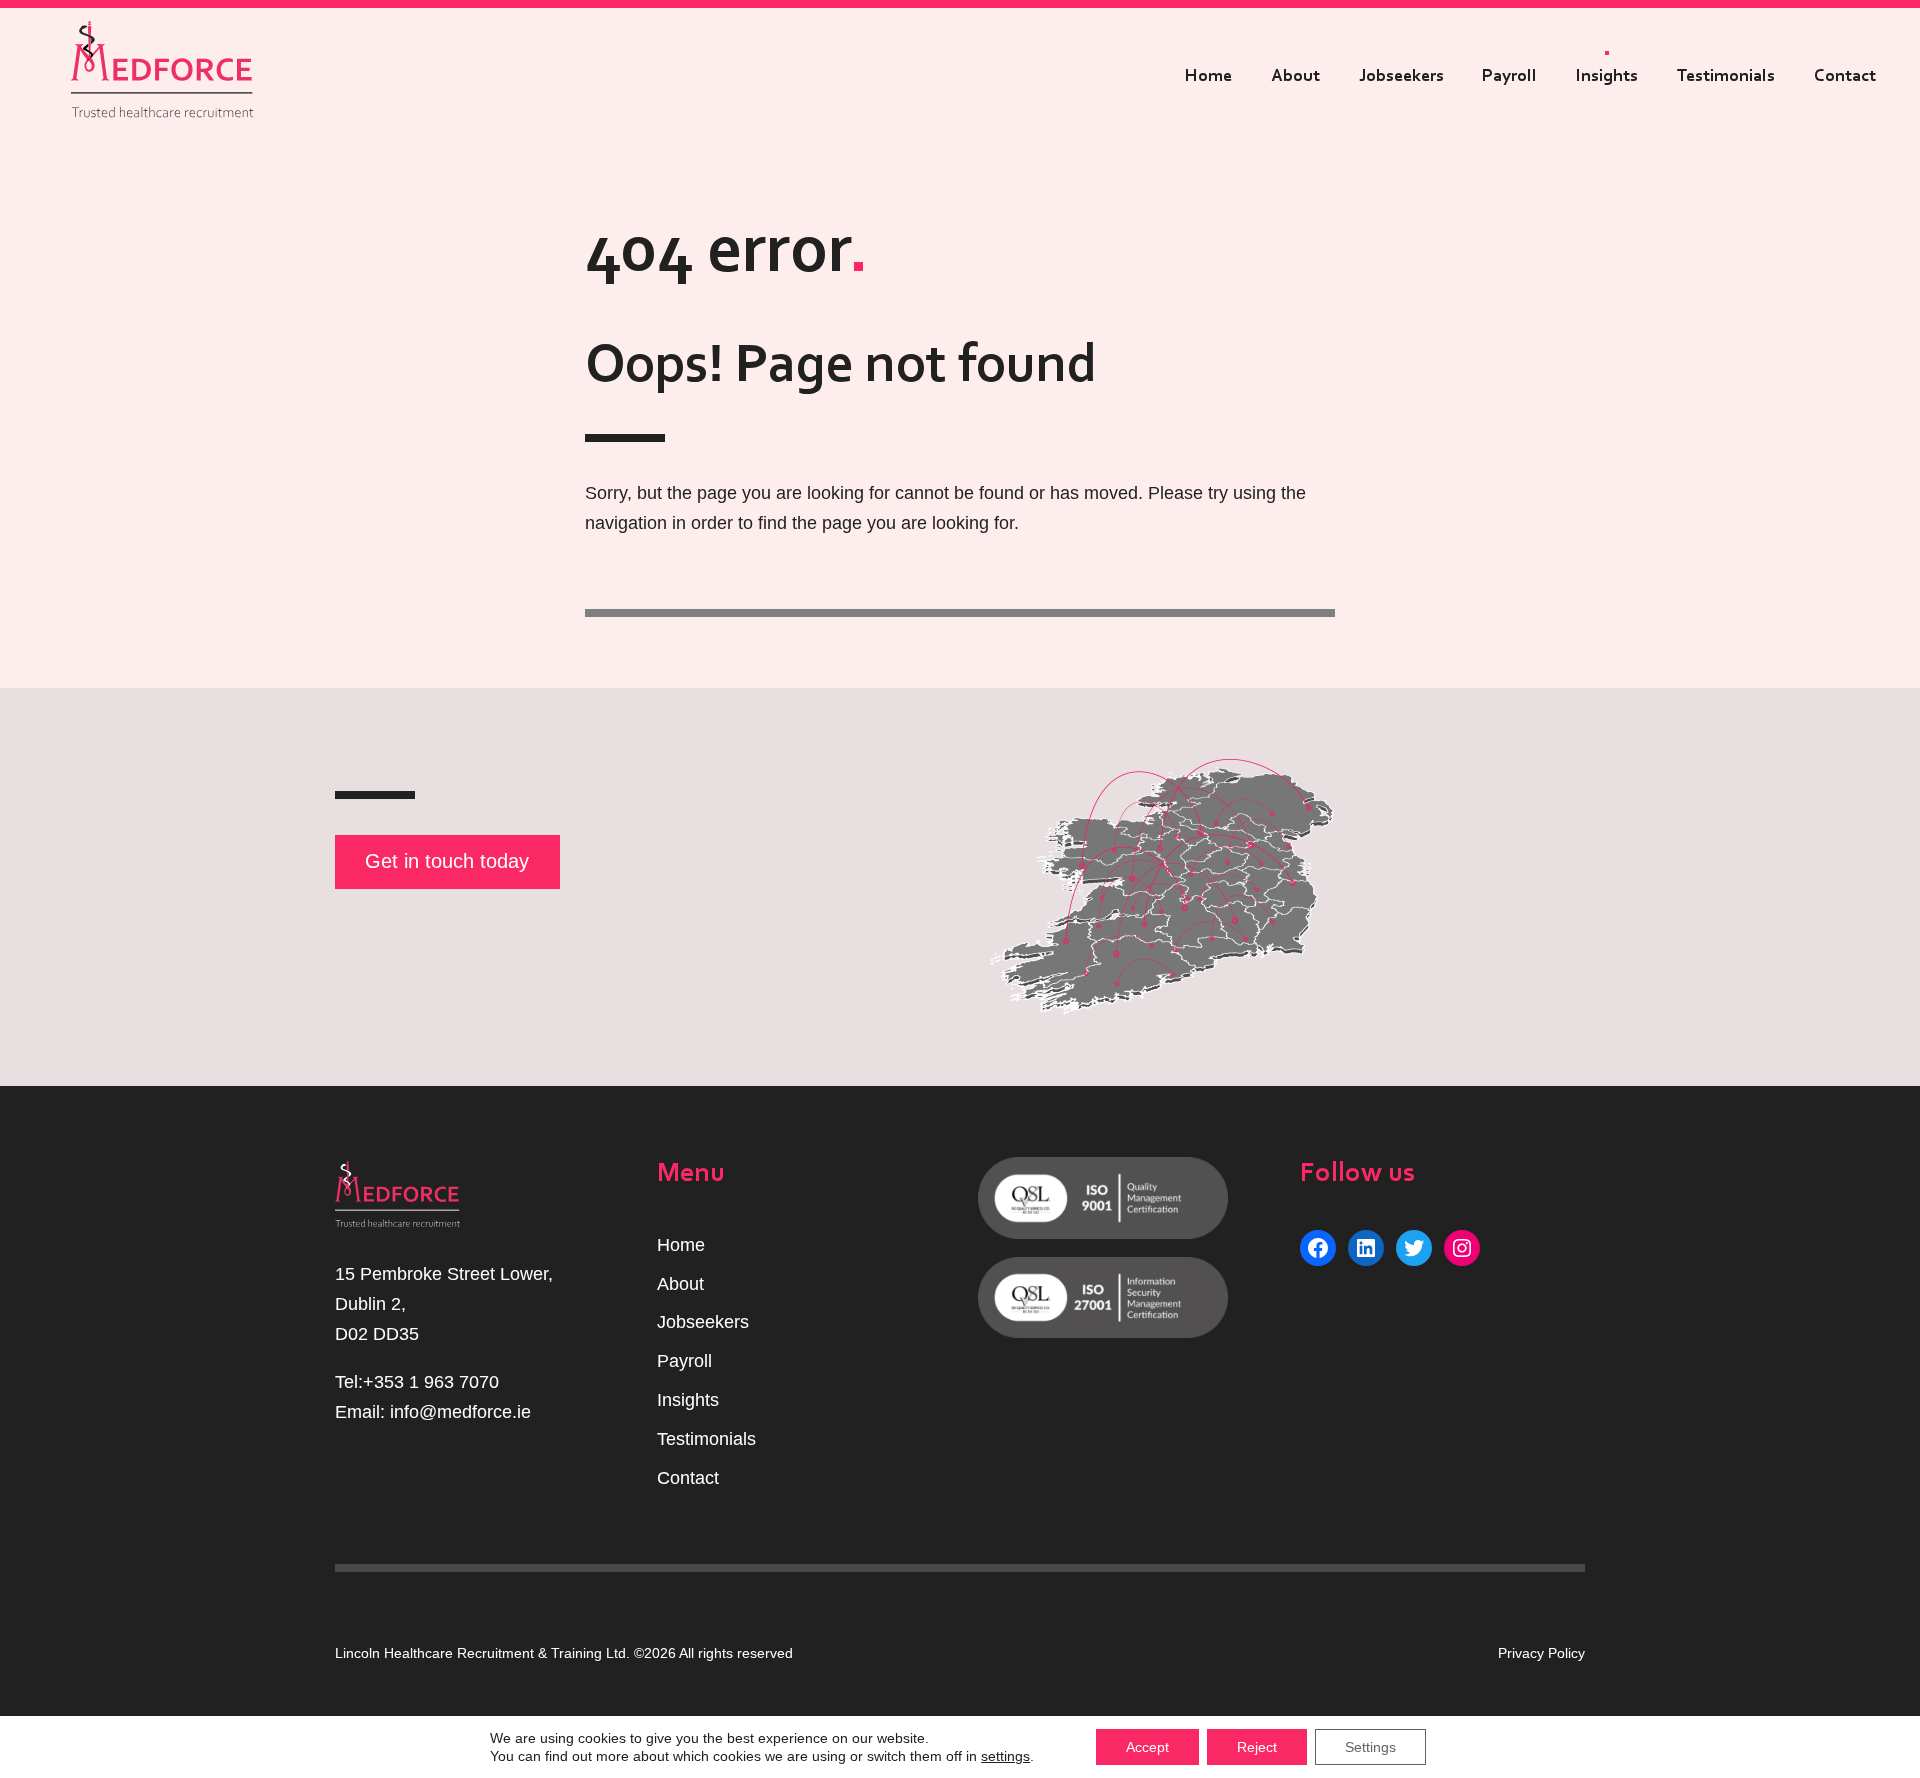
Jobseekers (1401, 76)
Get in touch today (447, 861)
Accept (1147, 1747)
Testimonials (1726, 76)
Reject (1257, 1747)
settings (1005, 1756)
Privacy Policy (1541, 1653)
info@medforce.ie (460, 1412)
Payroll (1509, 76)
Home (1208, 76)
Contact (1845, 76)
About (1295, 76)
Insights (1607, 76)
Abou (678, 1284)
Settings (1370, 1747)
